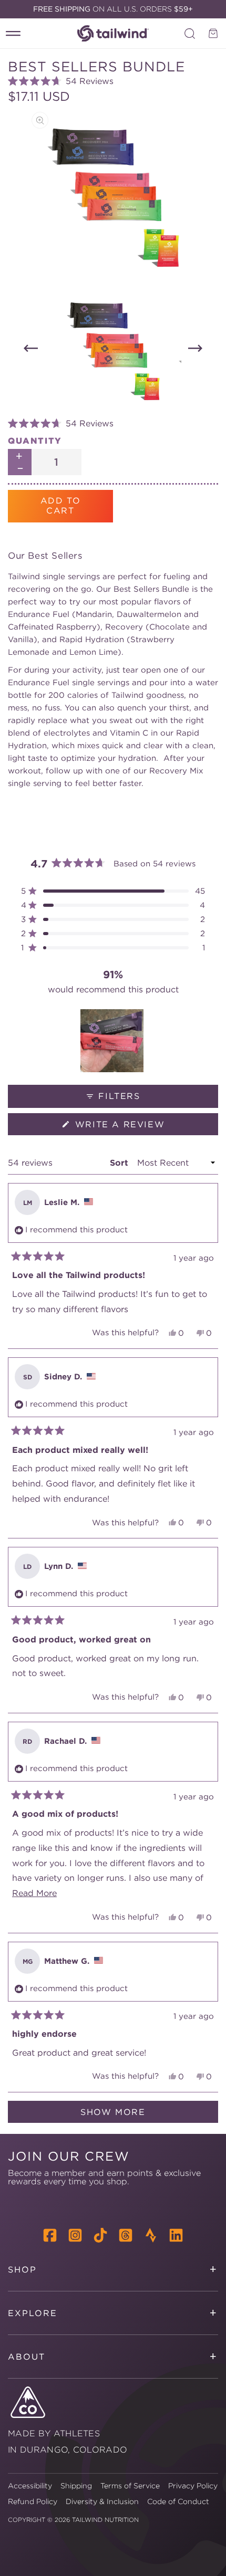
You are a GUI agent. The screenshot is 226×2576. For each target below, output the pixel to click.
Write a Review (143, 1127)
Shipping (76, 2486)
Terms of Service (130, 2486)
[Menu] (13, 34)
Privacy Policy (193, 2486)
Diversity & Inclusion (102, 2501)
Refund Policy (33, 2501)
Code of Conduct (178, 2501)
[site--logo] (113, 33)
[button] (113, 81)
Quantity (35, 441)
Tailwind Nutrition (105, 2520)
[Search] (190, 34)
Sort (120, 1163)
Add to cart (61, 505)
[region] (113, 1041)
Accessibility (30, 2486)
